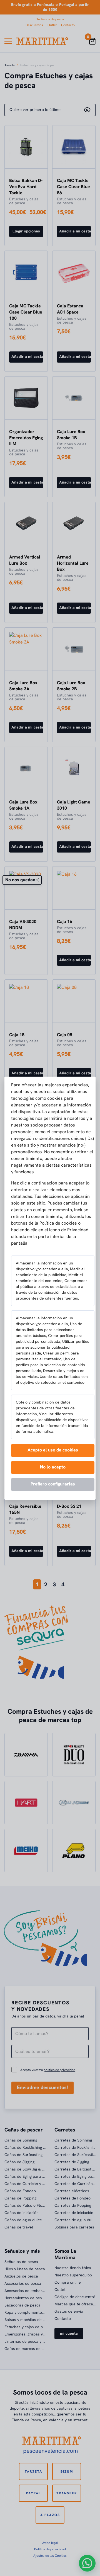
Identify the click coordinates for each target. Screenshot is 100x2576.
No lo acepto (53, 1467)
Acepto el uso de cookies (53, 1450)
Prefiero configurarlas (53, 1484)
